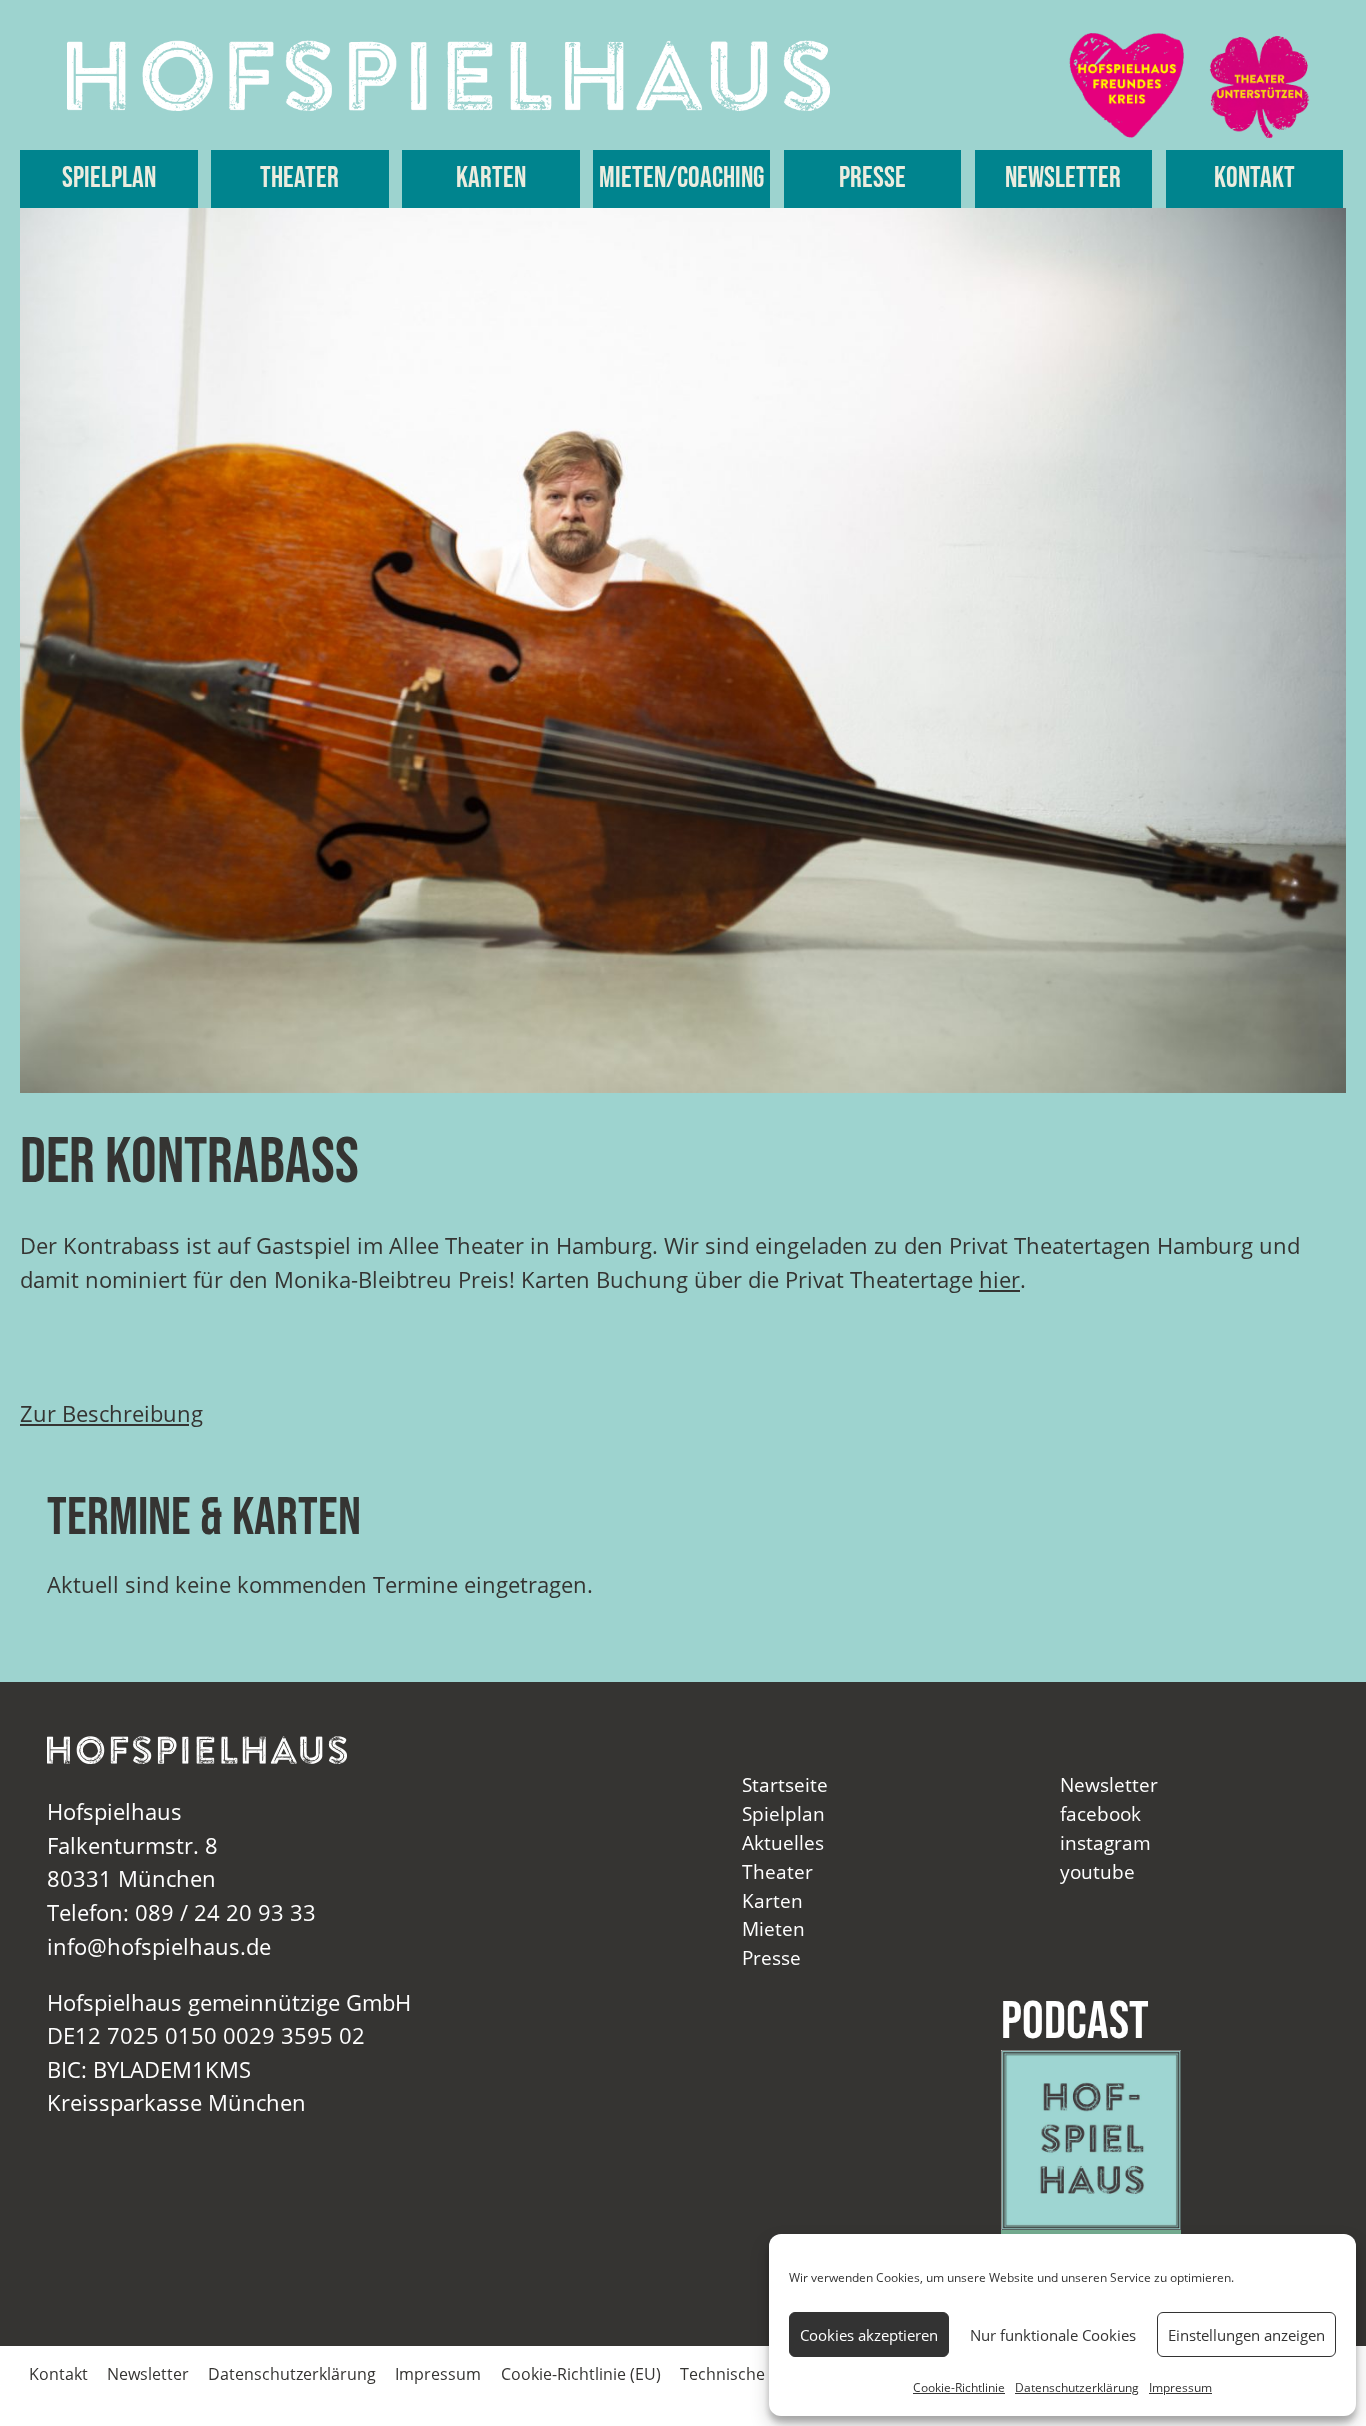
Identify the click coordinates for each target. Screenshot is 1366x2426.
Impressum (1180, 2387)
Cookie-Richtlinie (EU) (581, 2374)
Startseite (785, 1784)
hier (999, 1279)
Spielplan (109, 178)
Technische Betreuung (764, 2374)
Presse (872, 178)
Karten (491, 178)
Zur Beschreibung (111, 1413)
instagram (1105, 1842)
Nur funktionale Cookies (1053, 2335)
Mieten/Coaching (681, 178)
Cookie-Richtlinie (959, 2387)
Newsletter (1063, 178)
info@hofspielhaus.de (159, 1946)
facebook (1100, 1813)
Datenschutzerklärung (1077, 2387)
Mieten (773, 1928)
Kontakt (1254, 178)
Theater (299, 178)
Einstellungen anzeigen (1246, 2335)
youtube (1097, 1871)
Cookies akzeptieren (869, 2335)
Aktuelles (783, 1842)
